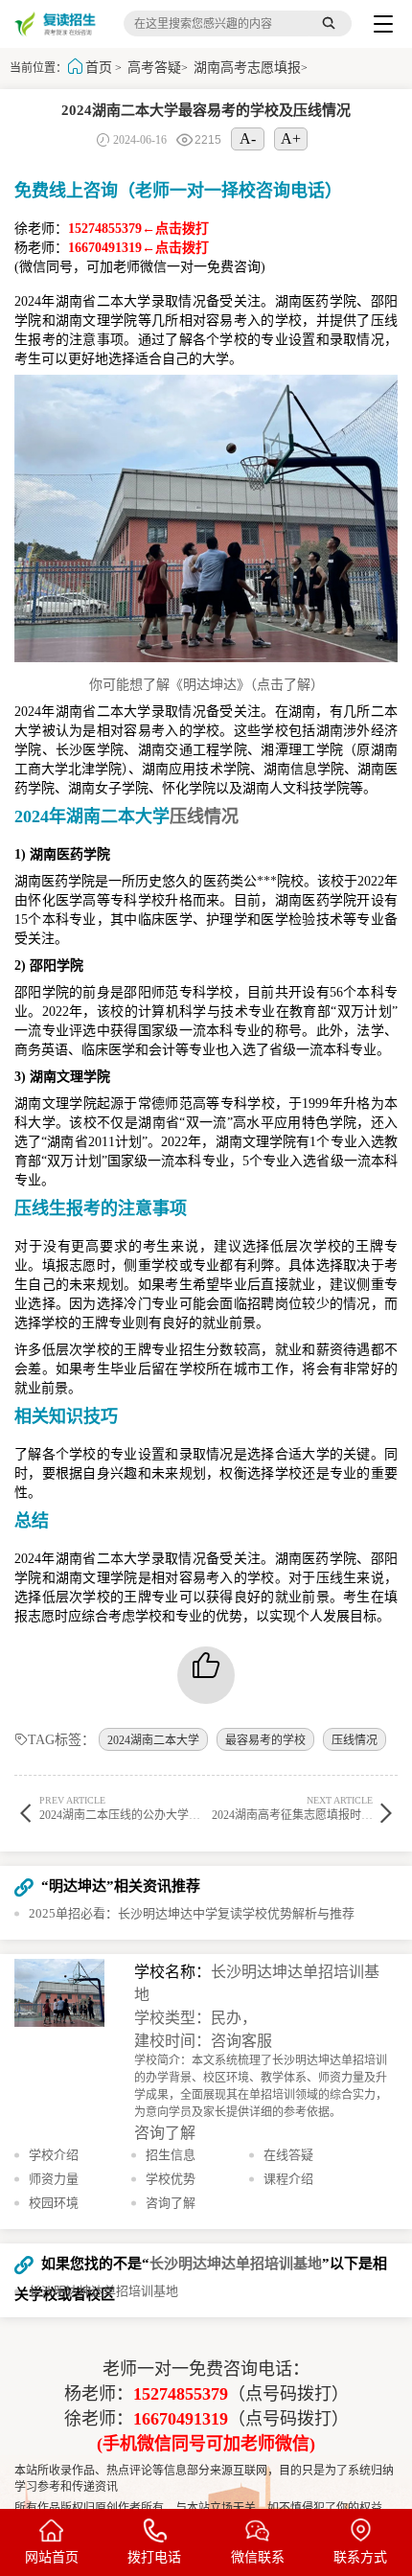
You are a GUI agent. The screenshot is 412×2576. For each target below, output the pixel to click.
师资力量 (54, 2179)
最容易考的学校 (265, 1740)
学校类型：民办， (195, 2018)
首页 (99, 68)
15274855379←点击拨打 (138, 229)
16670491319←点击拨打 (138, 248)
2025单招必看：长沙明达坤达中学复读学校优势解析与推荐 (192, 1913)
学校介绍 (54, 2155)
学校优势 (171, 2179)
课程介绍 (288, 2179)
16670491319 (181, 2419)
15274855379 (181, 2394)
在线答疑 (288, 2155)
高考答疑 (154, 68)
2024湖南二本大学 (153, 1740)
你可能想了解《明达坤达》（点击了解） (206, 685)
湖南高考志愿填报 (247, 68)
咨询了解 (165, 2133)
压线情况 (355, 1740)
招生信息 (171, 2155)
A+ (291, 138)
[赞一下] (206, 1675)
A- (248, 138)
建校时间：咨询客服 (203, 2041)
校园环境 (54, 2203)
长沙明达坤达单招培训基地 (236, 2264)
